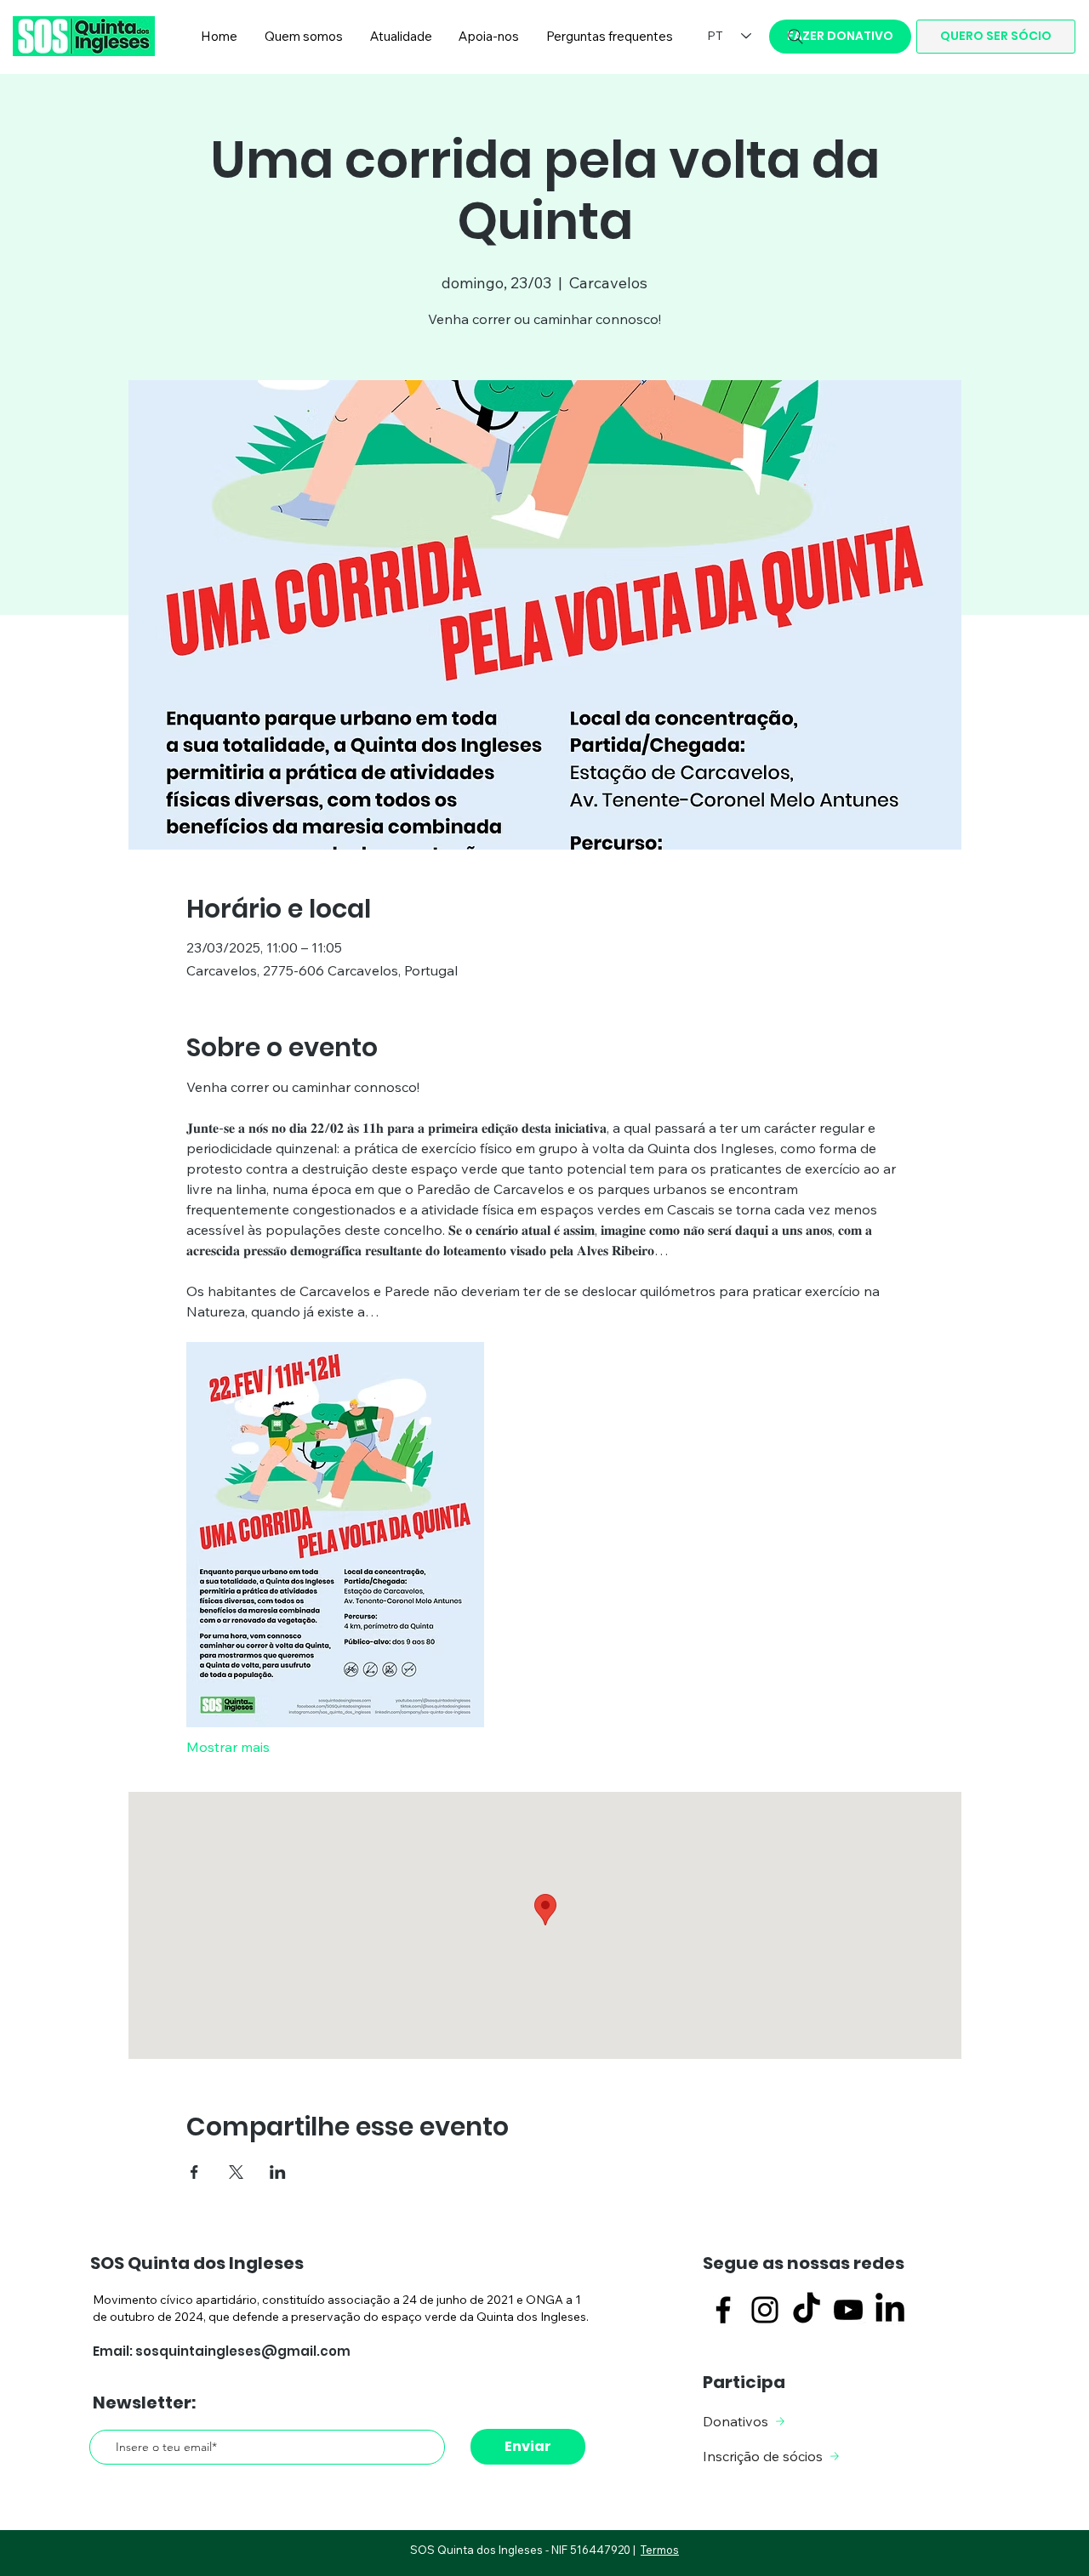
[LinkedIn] (890, 2310)
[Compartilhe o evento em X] (236, 2172)
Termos (660, 2550)
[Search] (795, 37)
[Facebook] (723, 2310)
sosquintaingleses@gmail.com (243, 2351)
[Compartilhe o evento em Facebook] (194, 2172)
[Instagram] (765, 2310)
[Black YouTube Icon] (848, 2310)
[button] (304, 37)
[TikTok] (807, 2310)
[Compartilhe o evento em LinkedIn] (278, 2172)
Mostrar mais (228, 1747)
